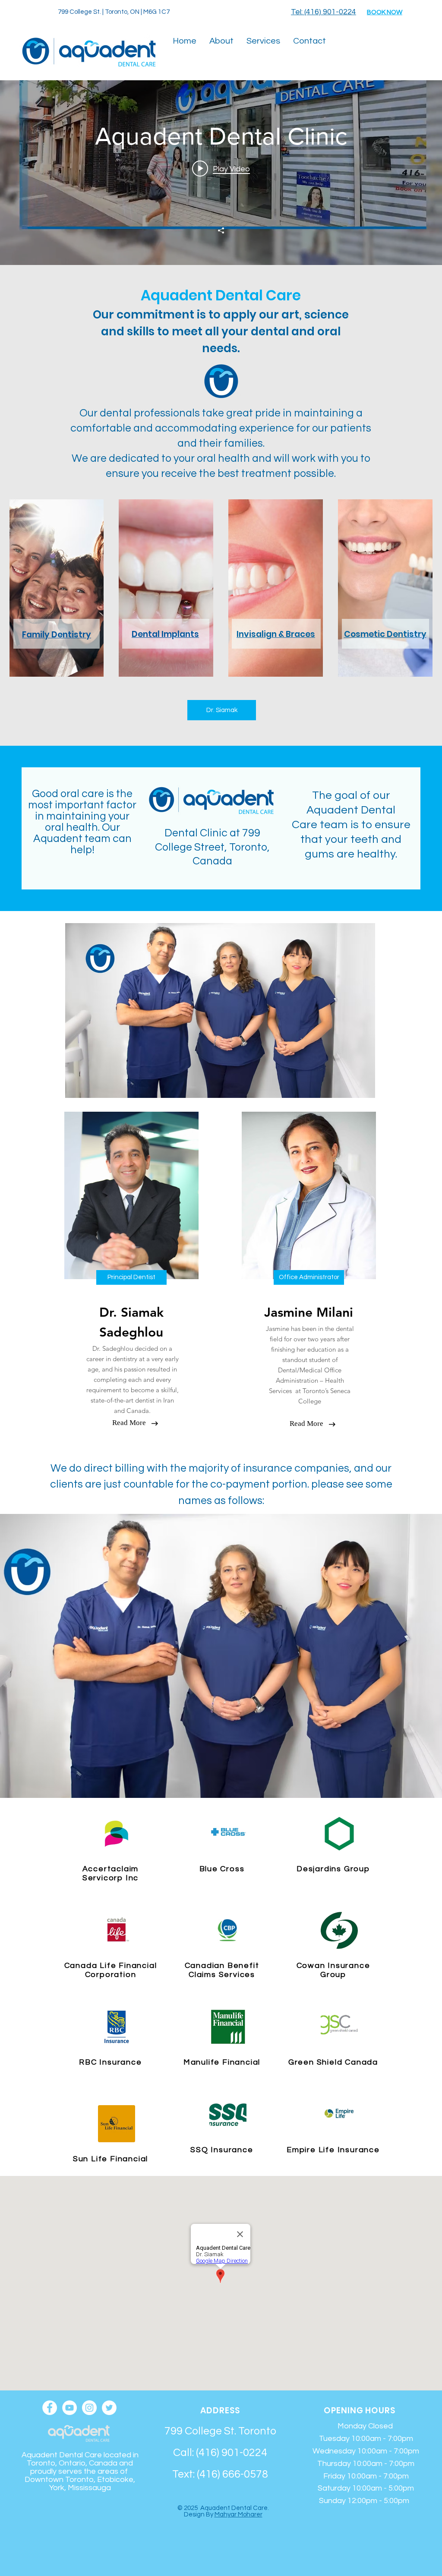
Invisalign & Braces (276, 634)
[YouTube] (69, 2408)
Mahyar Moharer (238, 2515)
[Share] (221, 230)
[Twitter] (109, 2408)
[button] (221, 41)
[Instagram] (89, 2408)
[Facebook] (50, 2408)
